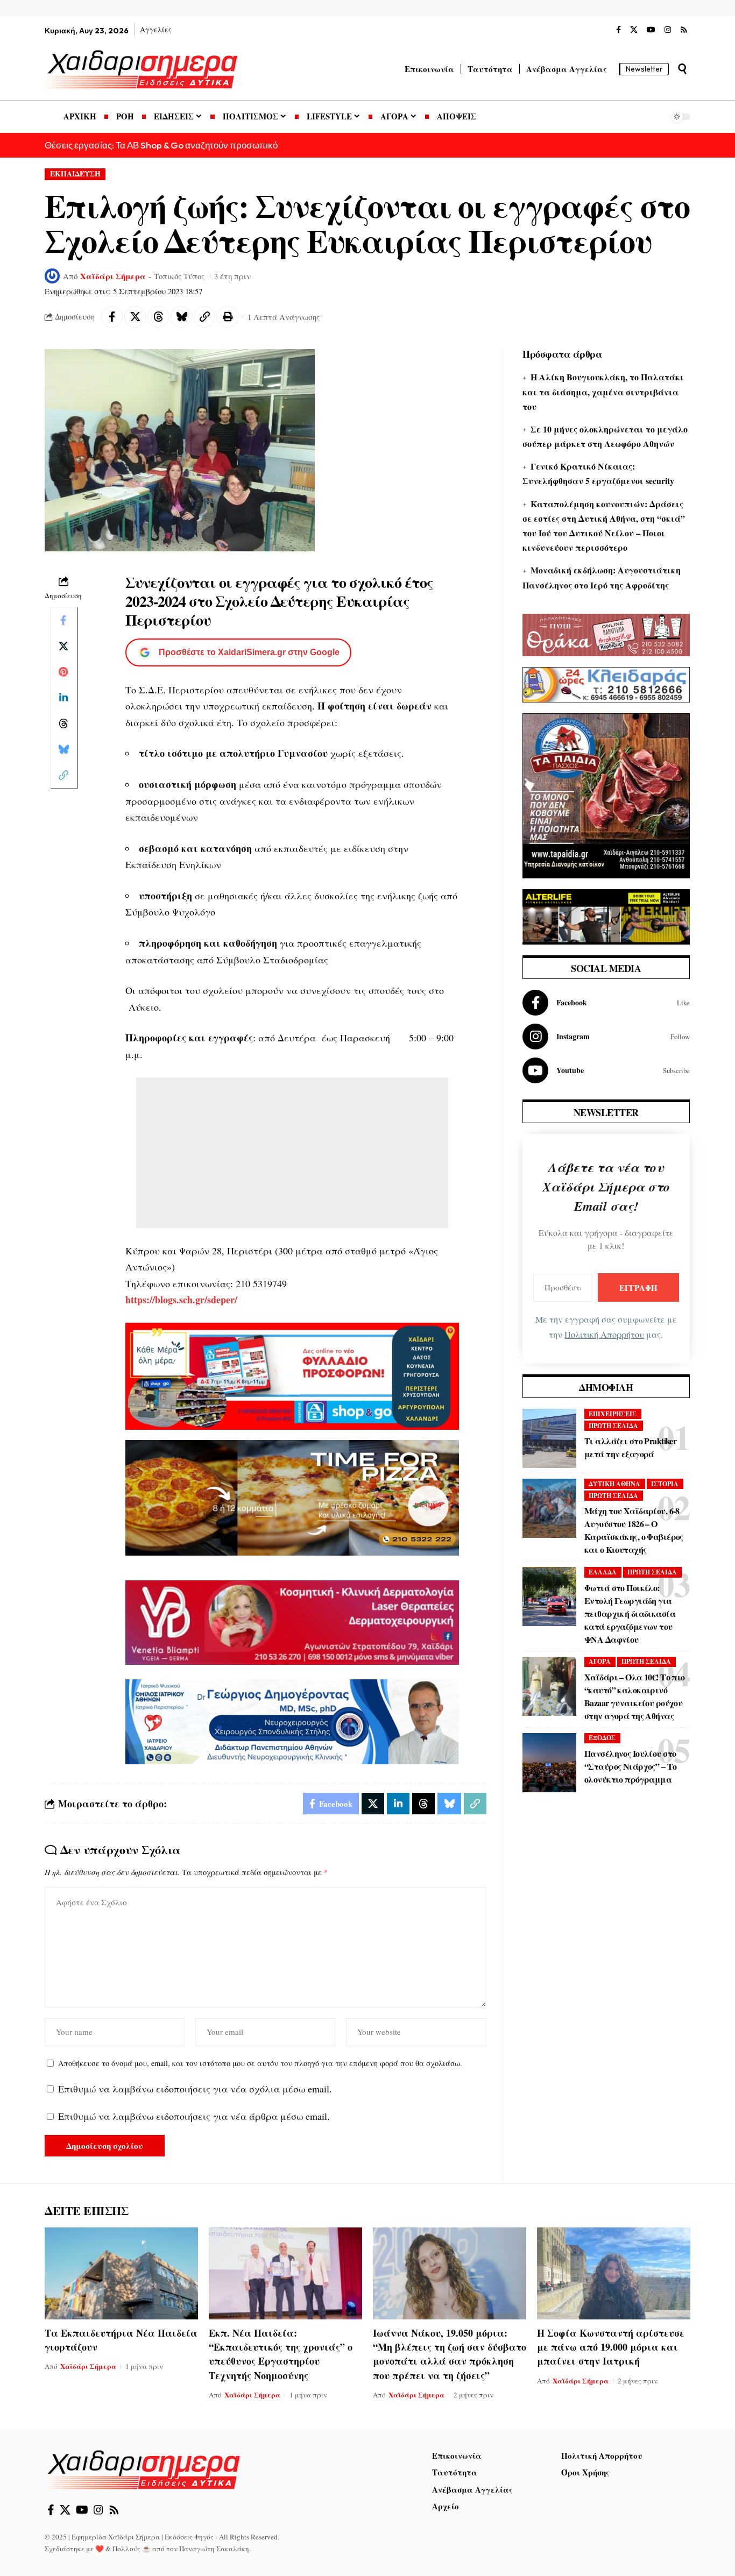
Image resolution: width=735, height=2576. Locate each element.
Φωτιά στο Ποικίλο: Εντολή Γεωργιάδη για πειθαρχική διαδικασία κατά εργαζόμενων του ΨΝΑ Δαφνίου (630, 1613)
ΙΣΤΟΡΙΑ (665, 1484)
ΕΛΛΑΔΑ (603, 1572)
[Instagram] (668, 30)
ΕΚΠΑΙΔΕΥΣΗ (75, 174)
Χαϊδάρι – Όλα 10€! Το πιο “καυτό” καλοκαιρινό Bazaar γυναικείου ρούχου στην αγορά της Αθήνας (635, 1696)
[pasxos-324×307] (606, 794)
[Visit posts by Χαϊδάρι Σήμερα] (52, 276)
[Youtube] (606, 1070)
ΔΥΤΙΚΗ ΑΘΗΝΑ (614, 1484)
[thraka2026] (606, 633)
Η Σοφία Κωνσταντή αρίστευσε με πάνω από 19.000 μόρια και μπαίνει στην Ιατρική (611, 2347)
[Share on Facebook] (112, 317)
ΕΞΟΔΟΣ (602, 1738)
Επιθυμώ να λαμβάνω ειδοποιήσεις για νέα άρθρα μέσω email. (194, 2116)
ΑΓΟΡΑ (600, 1661)
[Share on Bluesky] (181, 317)
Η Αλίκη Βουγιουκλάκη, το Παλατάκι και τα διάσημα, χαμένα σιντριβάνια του (603, 391)
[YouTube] (651, 30)
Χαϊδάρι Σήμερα (113, 276)
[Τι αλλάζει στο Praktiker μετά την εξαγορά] (549, 1438)
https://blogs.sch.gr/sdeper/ (181, 1300)
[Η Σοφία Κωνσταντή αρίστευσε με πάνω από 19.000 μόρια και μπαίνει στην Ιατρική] (614, 2273)
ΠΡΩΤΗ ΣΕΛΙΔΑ (613, 1426)
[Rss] (684, 30)
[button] (682, 69)
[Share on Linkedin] (63, 698)
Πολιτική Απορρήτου (604, 1335)
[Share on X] (135, 317)
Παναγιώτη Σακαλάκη (214, 2549)
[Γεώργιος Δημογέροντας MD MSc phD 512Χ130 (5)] (292, 1720)
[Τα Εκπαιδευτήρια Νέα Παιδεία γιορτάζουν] (121, 2273)
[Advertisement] (292, 1153)
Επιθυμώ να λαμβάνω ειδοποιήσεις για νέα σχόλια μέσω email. (195, 2089)
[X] (634, 30)
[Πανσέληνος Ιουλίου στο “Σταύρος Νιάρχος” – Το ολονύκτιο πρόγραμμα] (549, 1763)
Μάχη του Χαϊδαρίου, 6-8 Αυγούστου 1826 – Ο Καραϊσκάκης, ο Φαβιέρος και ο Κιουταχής (634, 1530)
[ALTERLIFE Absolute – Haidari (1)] (606, 916)
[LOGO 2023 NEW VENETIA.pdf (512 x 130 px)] (292, 1621)
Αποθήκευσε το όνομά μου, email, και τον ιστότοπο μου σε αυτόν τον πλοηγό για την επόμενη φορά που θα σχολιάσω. (260, 2063)
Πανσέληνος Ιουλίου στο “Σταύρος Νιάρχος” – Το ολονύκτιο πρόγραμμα (630, 1766)
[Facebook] (619, 30)
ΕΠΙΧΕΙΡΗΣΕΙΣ (613, 1414)
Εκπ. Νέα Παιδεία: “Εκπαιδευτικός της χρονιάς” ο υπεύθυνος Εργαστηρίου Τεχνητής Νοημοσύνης (281, 2354)
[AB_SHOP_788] (292, 1375)
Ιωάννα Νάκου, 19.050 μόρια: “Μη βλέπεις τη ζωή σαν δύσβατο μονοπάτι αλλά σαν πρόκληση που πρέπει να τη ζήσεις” (450, 2354)
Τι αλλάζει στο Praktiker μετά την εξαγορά (630, 1447)
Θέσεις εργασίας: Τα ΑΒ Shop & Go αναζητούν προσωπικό (161, 145)
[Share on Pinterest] (63, 672)
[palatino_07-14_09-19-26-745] (292, 1496)
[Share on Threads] (158, 317)
